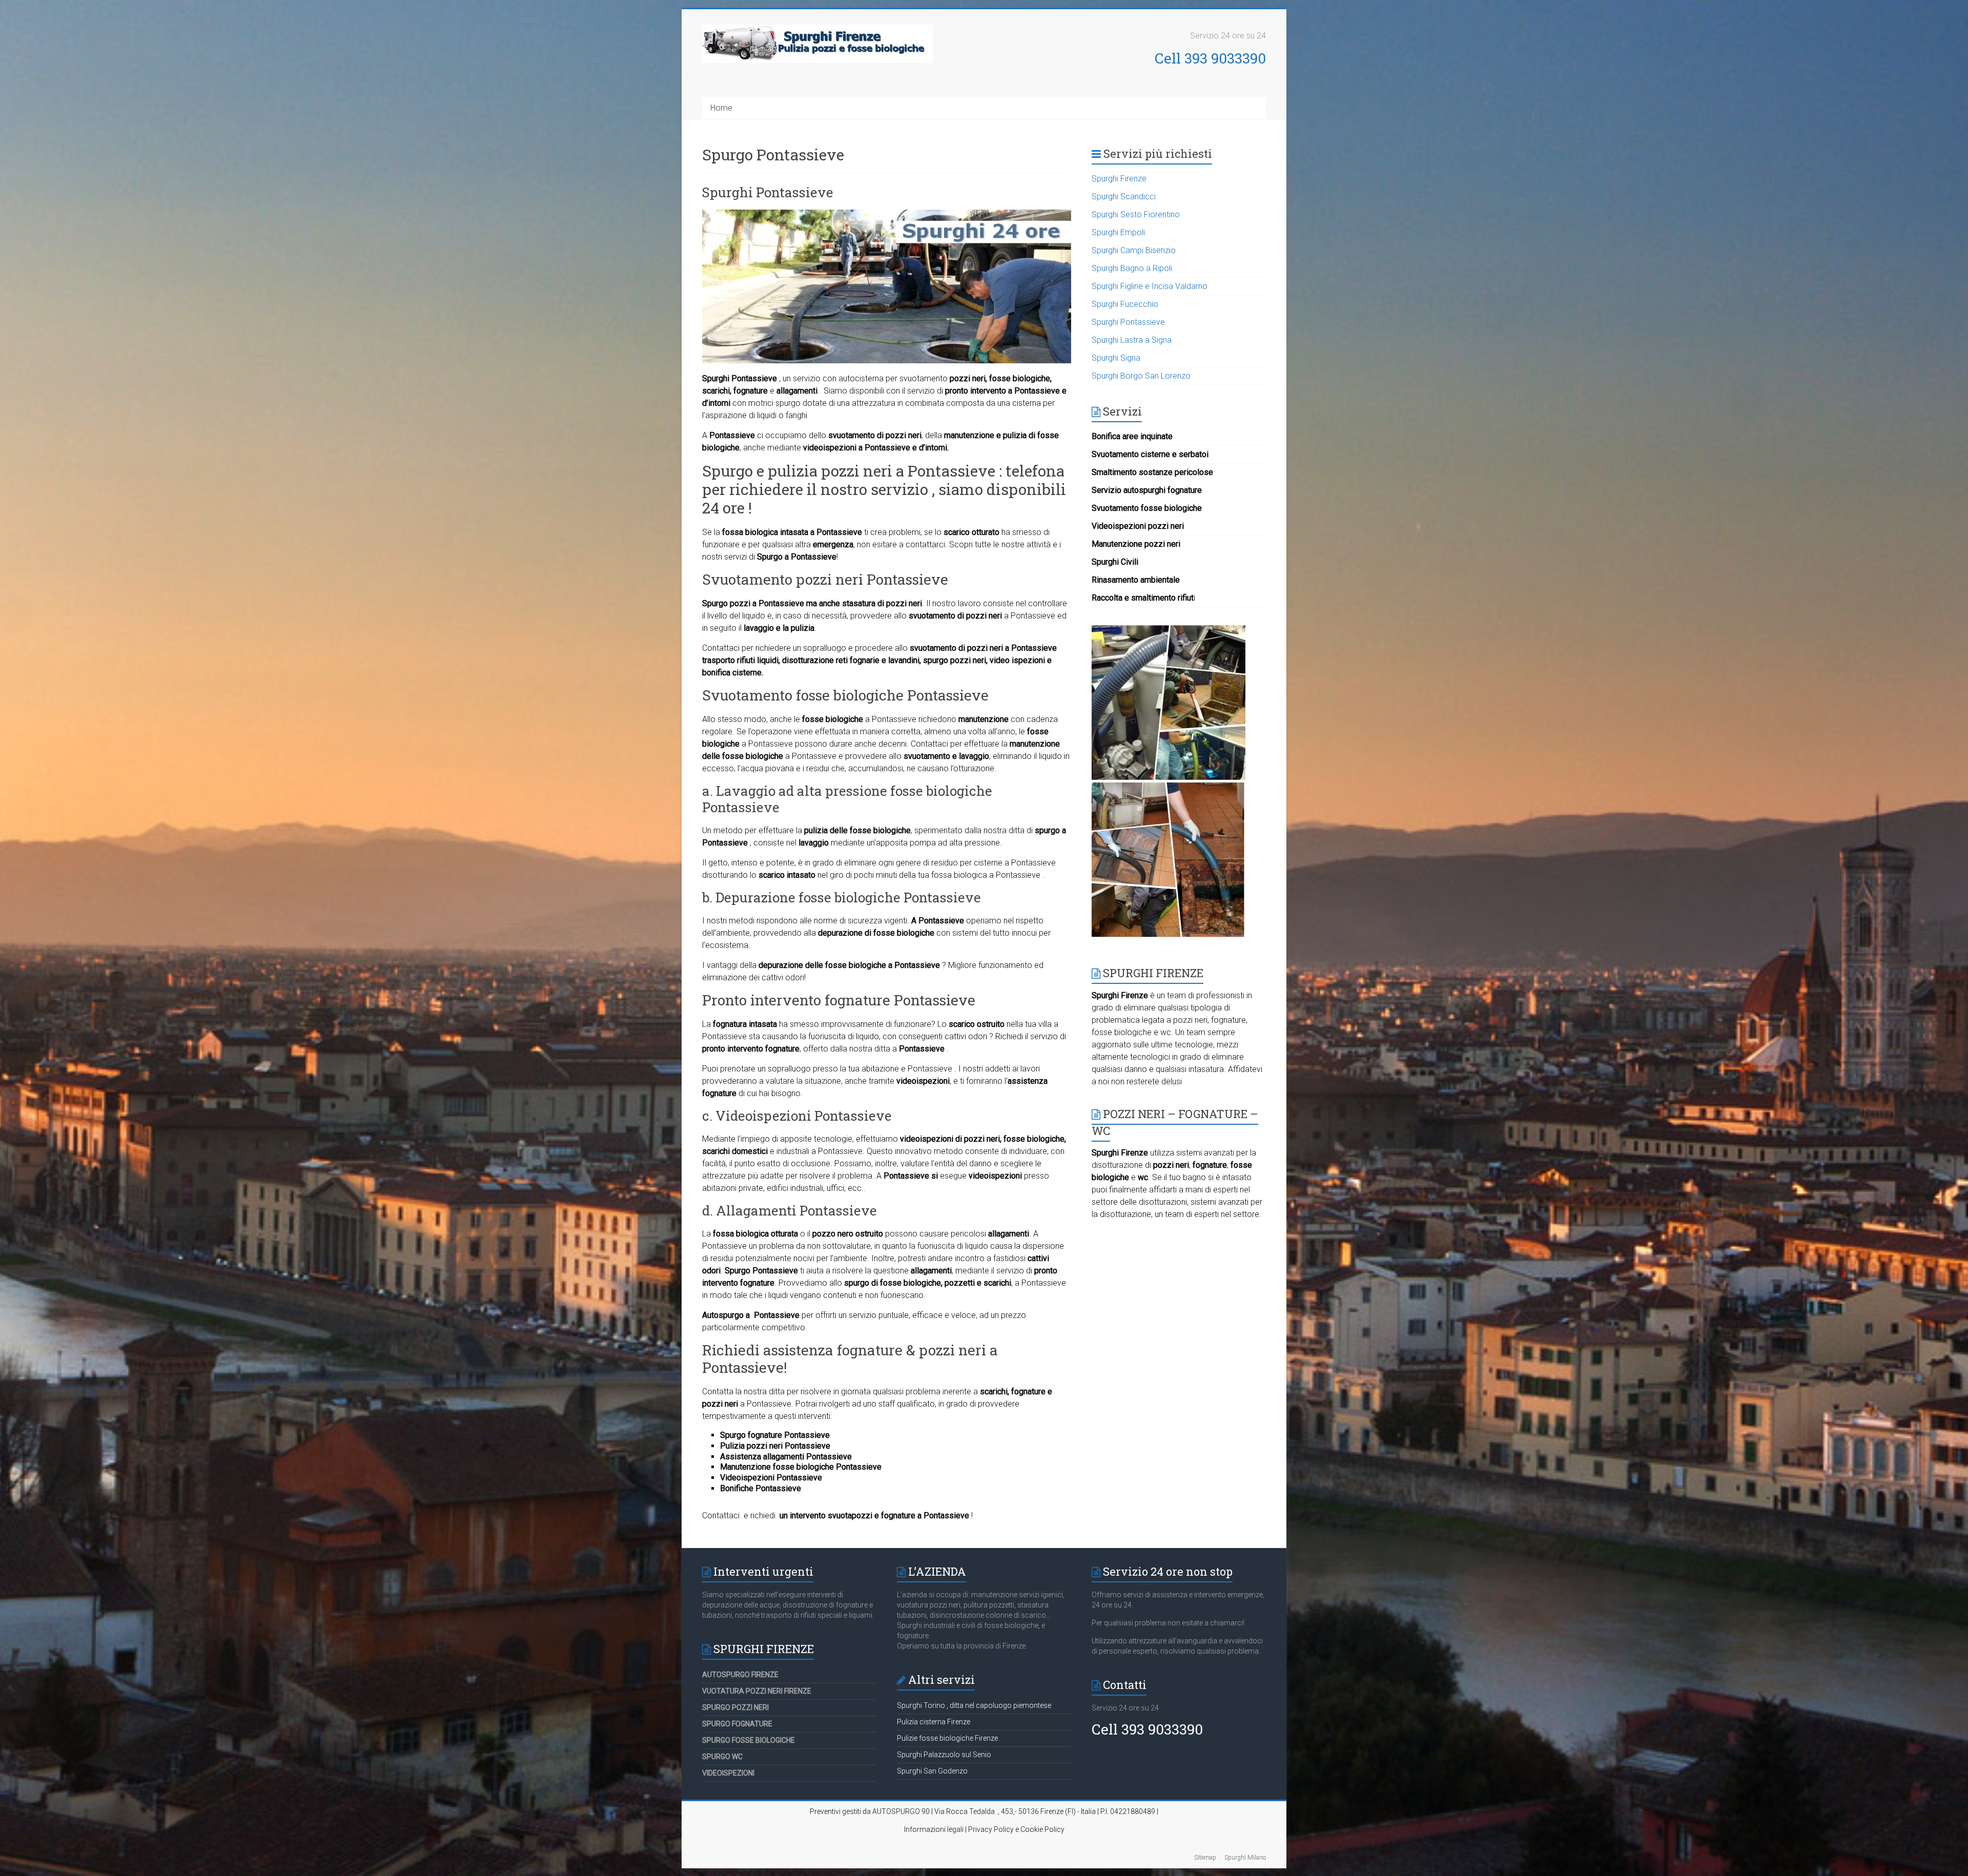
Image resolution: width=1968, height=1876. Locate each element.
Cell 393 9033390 (1210, 58)
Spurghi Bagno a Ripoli (1132, 268)
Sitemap (1205, 1858)
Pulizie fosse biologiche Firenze (947, 1738)
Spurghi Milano (1245, 1858)
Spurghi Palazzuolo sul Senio (944, 1755)
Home (721, 108)
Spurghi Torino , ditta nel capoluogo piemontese (974, 1705)
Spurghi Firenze (1119, 179)
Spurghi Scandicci (1124, 197)
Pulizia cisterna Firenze (934, 1722)
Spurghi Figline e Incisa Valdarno (1150, 286)
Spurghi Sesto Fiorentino (1136, 214)
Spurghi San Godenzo (932, 1771)
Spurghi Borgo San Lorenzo (1141, 376)
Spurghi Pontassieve (768, 192)
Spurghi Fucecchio (1125, 304)
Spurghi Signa (1116, 358)
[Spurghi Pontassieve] (887, 214)
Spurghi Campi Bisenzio (1134, 250)
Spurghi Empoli (1118, 232)
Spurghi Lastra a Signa (1132, 340)
